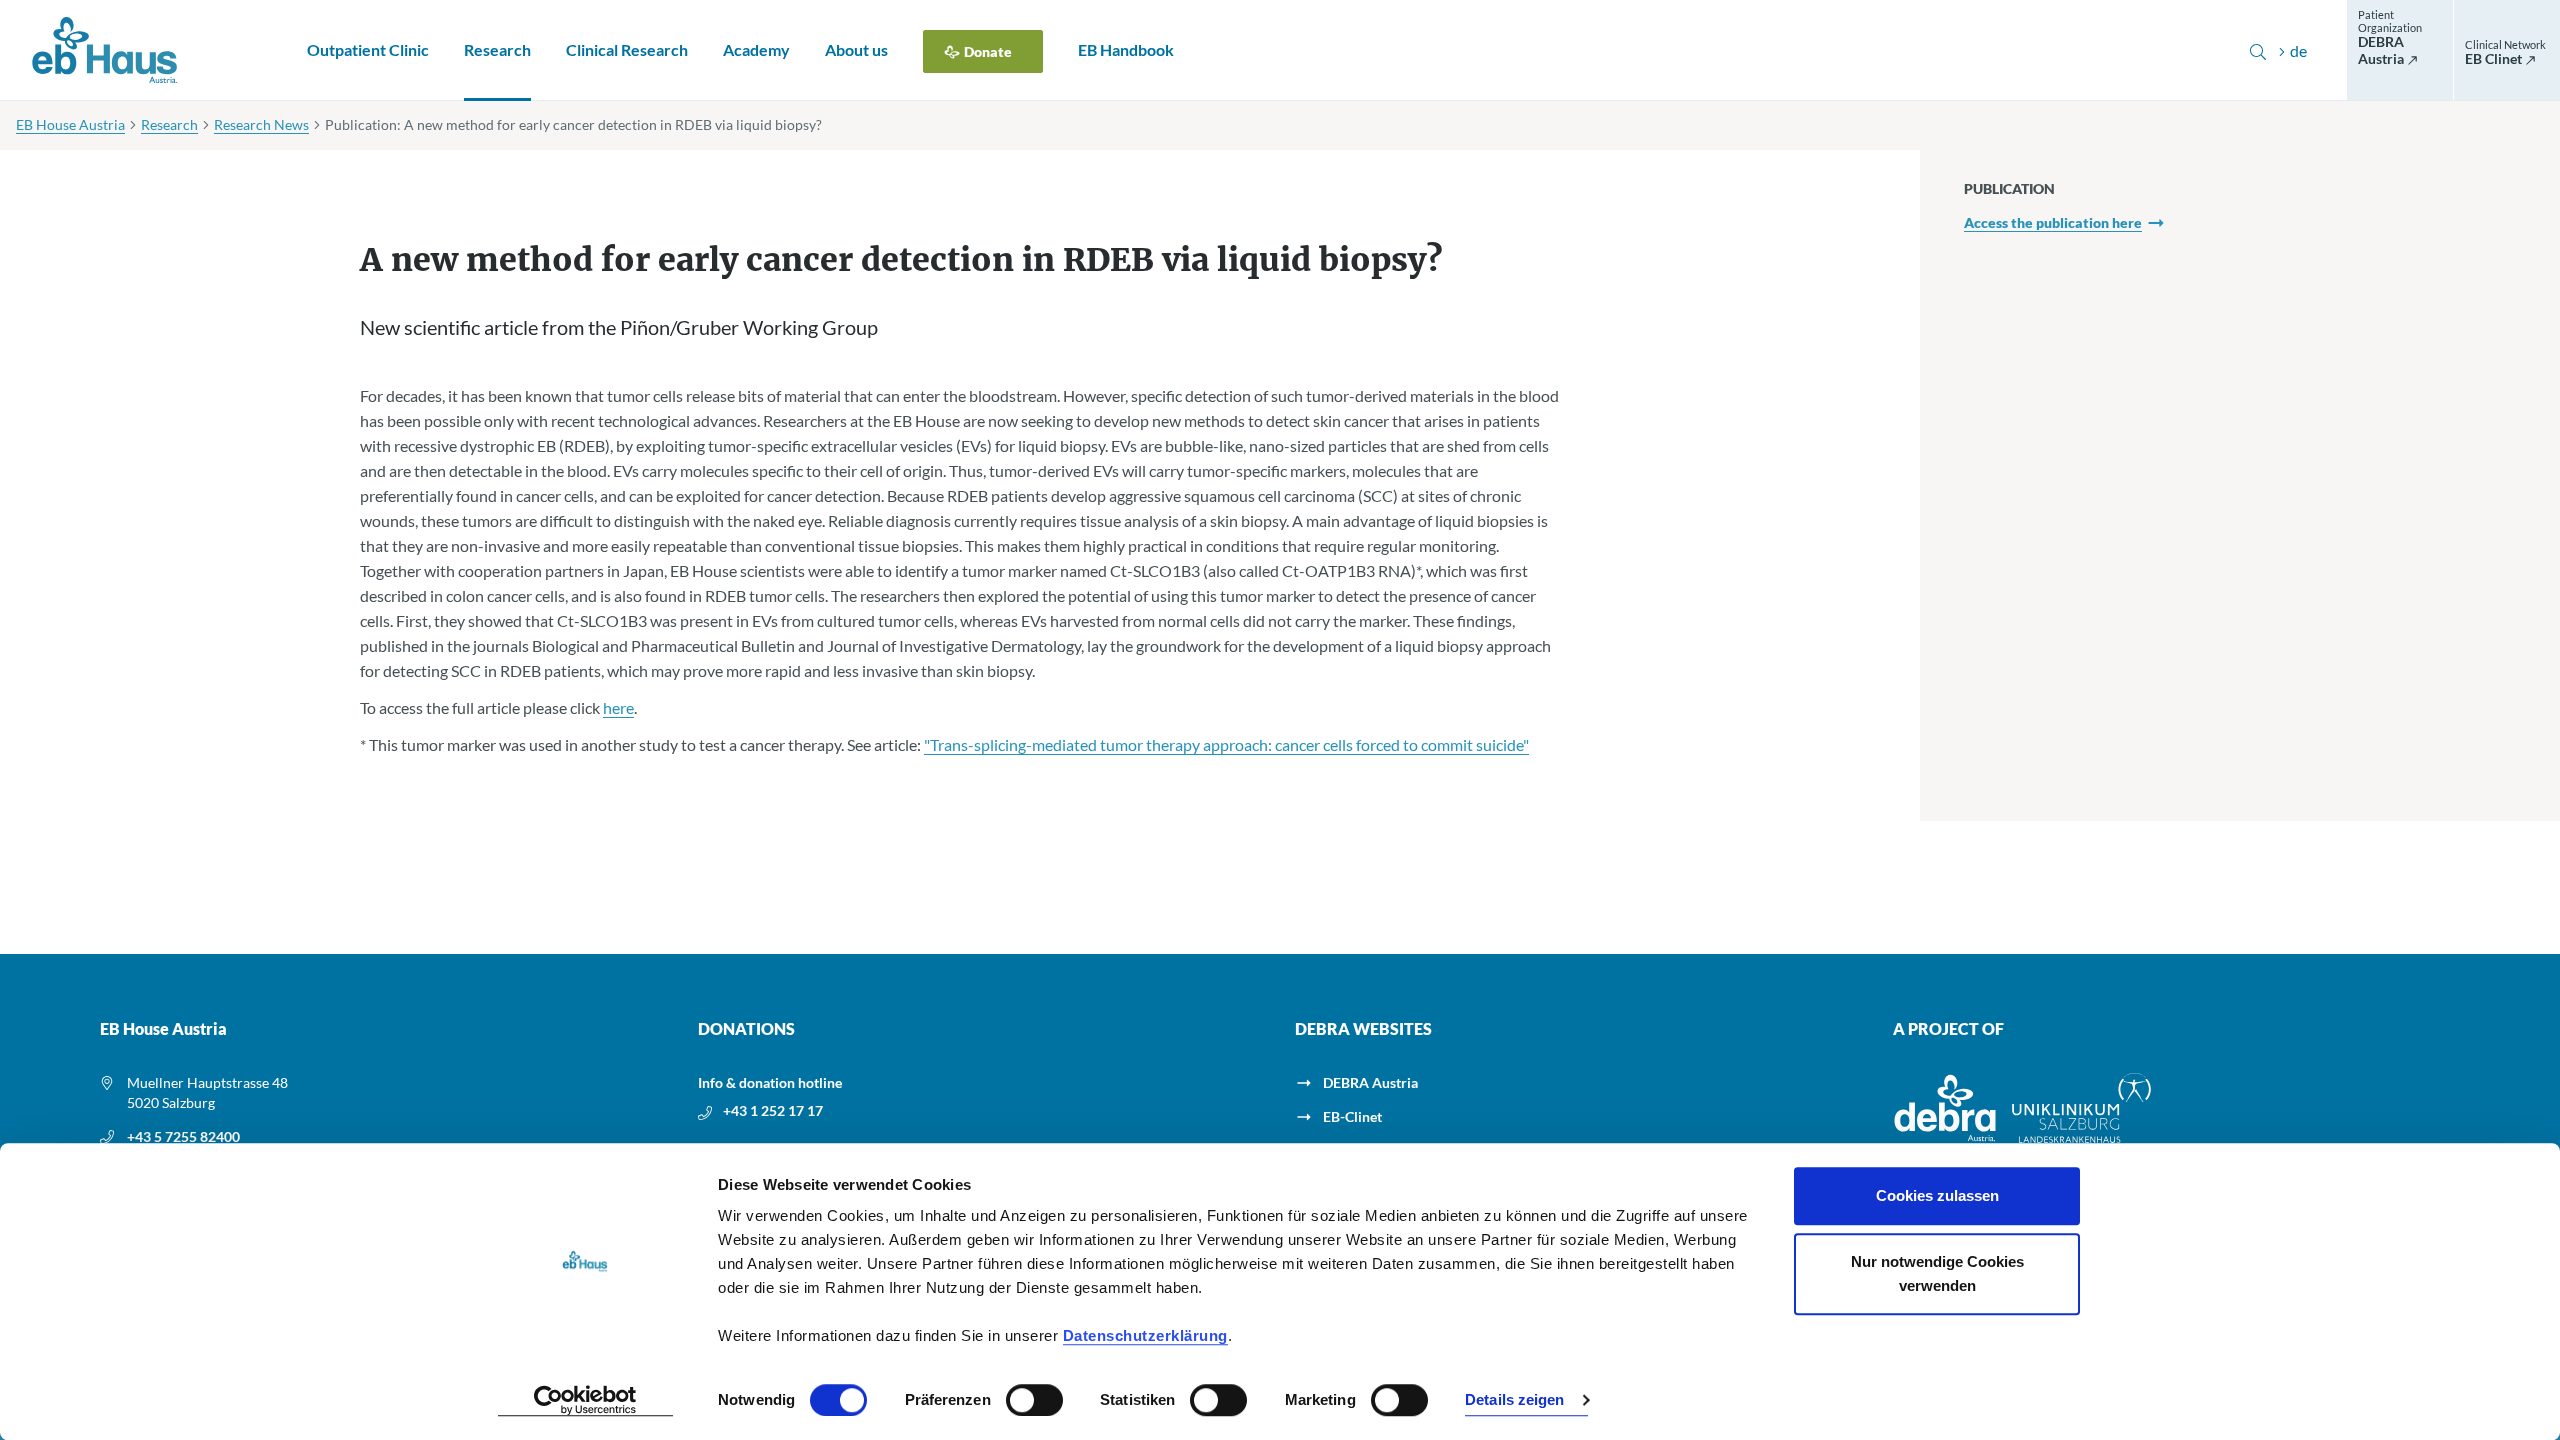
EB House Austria (70, 124)
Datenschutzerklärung (1145, 1335)
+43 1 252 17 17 (773, 1110)
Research (497, 49)
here (618, 707)
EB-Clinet (1352, 1116)
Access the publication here (2053, 222)
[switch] (1034, 1400)
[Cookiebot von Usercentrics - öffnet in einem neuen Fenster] (585, 1401)
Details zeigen (1514, 1400)
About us (856, 49)
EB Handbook (1126, 49)
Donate (988, 51)
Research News (261, 124)
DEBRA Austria (1370, 1082)
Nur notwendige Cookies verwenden (1937, 1273)
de (2298, 50)
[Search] (2258, 50)
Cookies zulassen (1937, 1195)
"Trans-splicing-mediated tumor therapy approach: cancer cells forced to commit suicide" (1226, 744)
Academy (756, 49)
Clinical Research (627, 49)
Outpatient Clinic (368, 49)
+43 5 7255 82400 (183, 1136)
